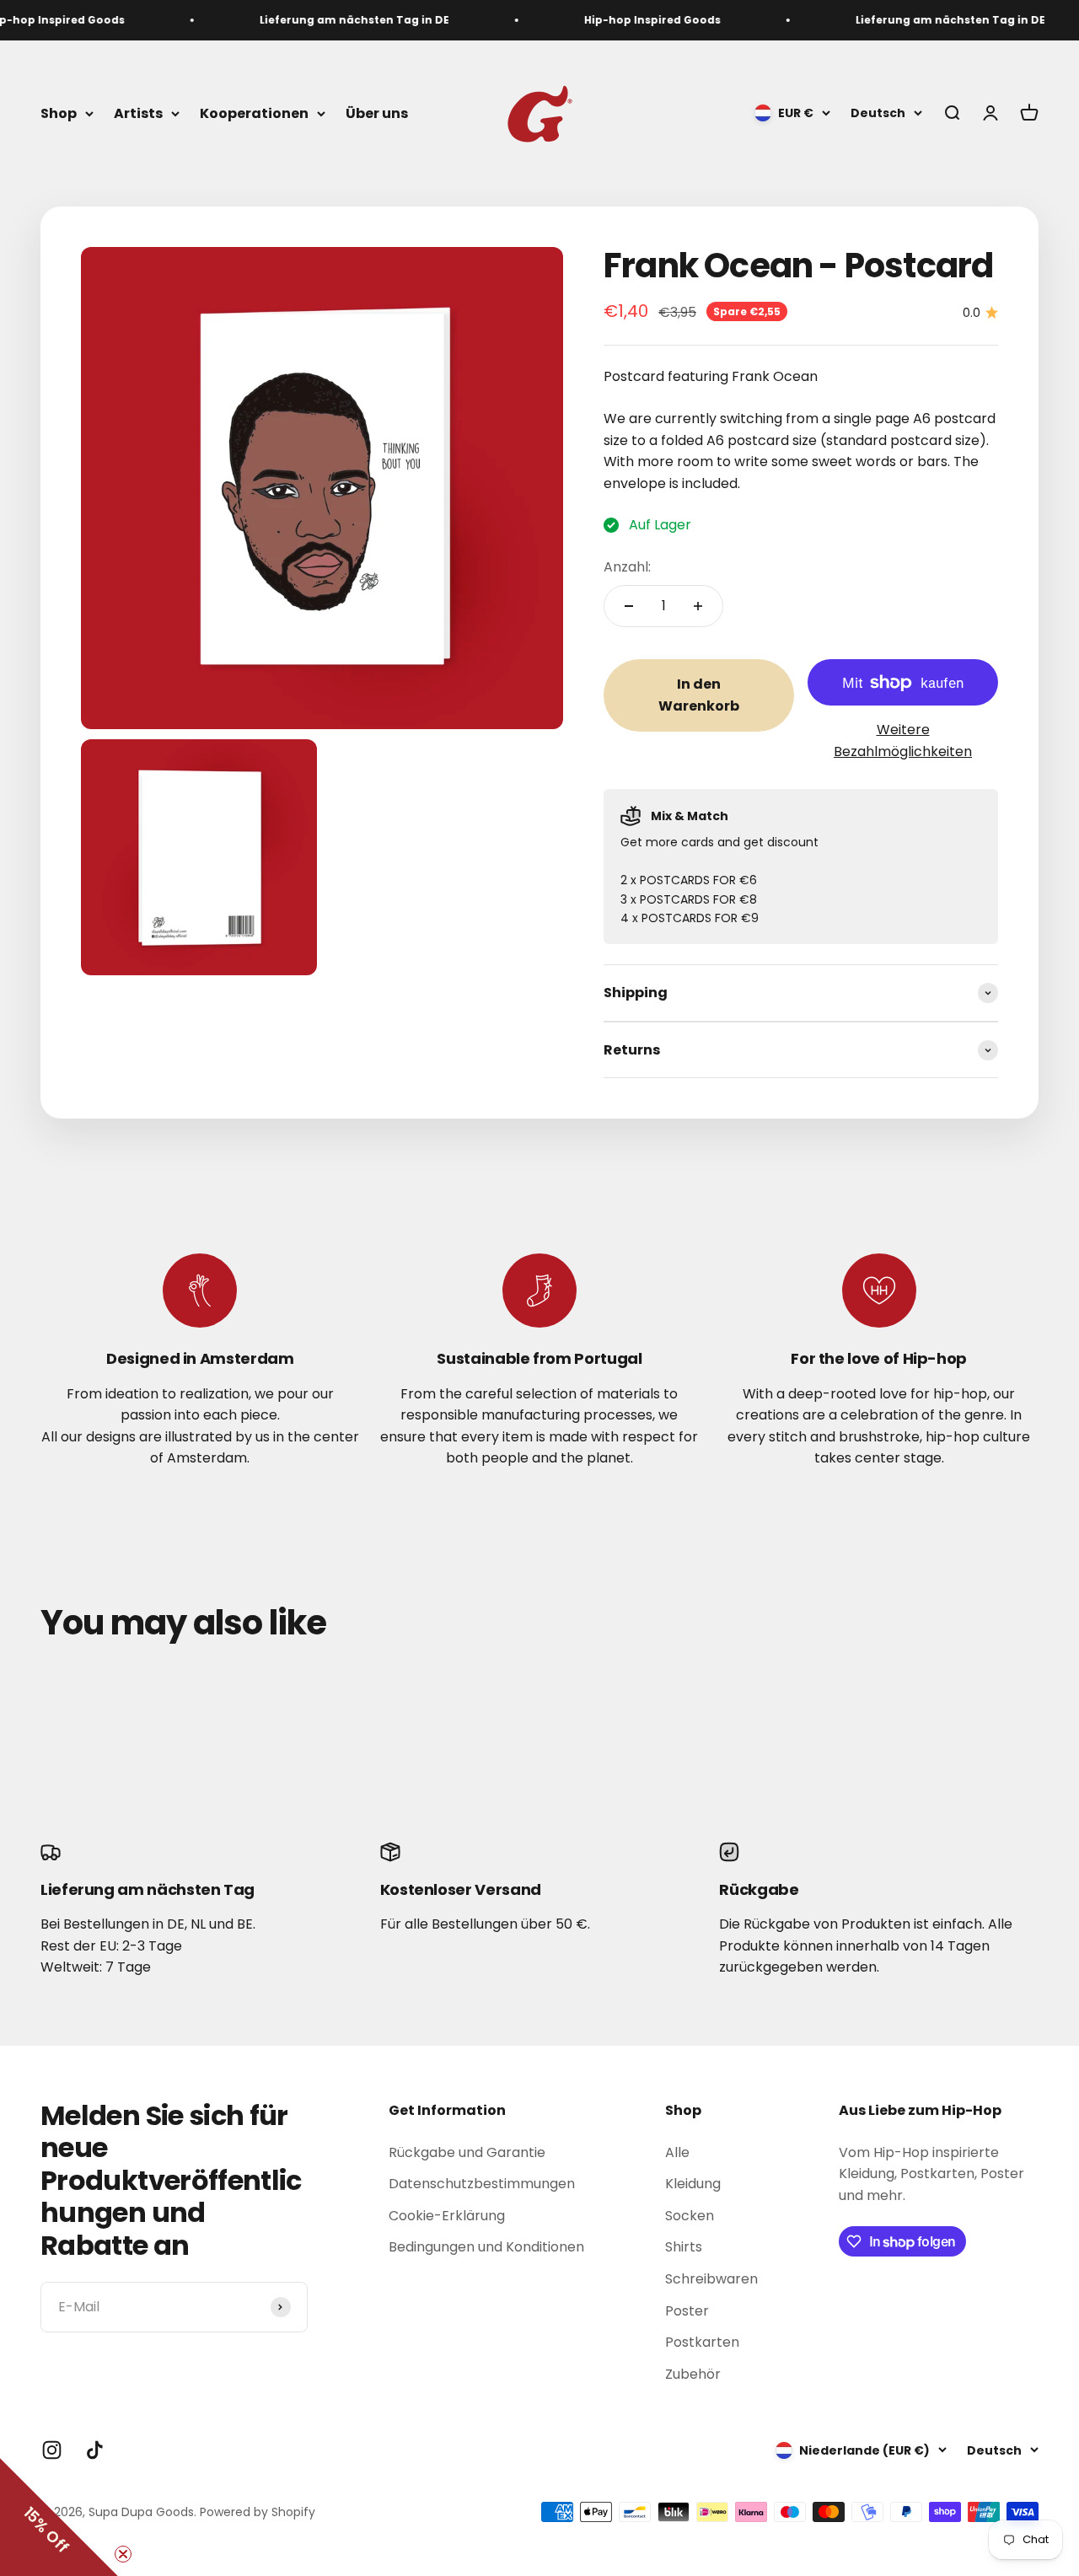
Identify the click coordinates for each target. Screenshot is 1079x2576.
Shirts (684, 2247)
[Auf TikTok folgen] (95, 2450)
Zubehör (693, 2374)
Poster (687, 2311)
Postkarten (702, 2342)
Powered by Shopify (258, 2512)
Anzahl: (627, 567)
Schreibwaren (711, 2279)
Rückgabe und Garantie (467, 2152)
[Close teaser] (123, 2554)
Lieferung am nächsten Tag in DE (338, 20)
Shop (59, 113)
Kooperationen (254, 113)
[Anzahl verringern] (629, 606)
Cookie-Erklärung (447, 2216)
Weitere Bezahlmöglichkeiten (903, 741)
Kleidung (693, 2184)
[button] (59, 2517)
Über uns (377, 113)
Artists (138, 113)
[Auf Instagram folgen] (52, 2450)
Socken (690, 2216)
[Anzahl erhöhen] (698, 606)
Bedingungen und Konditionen (486, 2247)
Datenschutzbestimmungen (482, 2184)
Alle (677, 2152)
